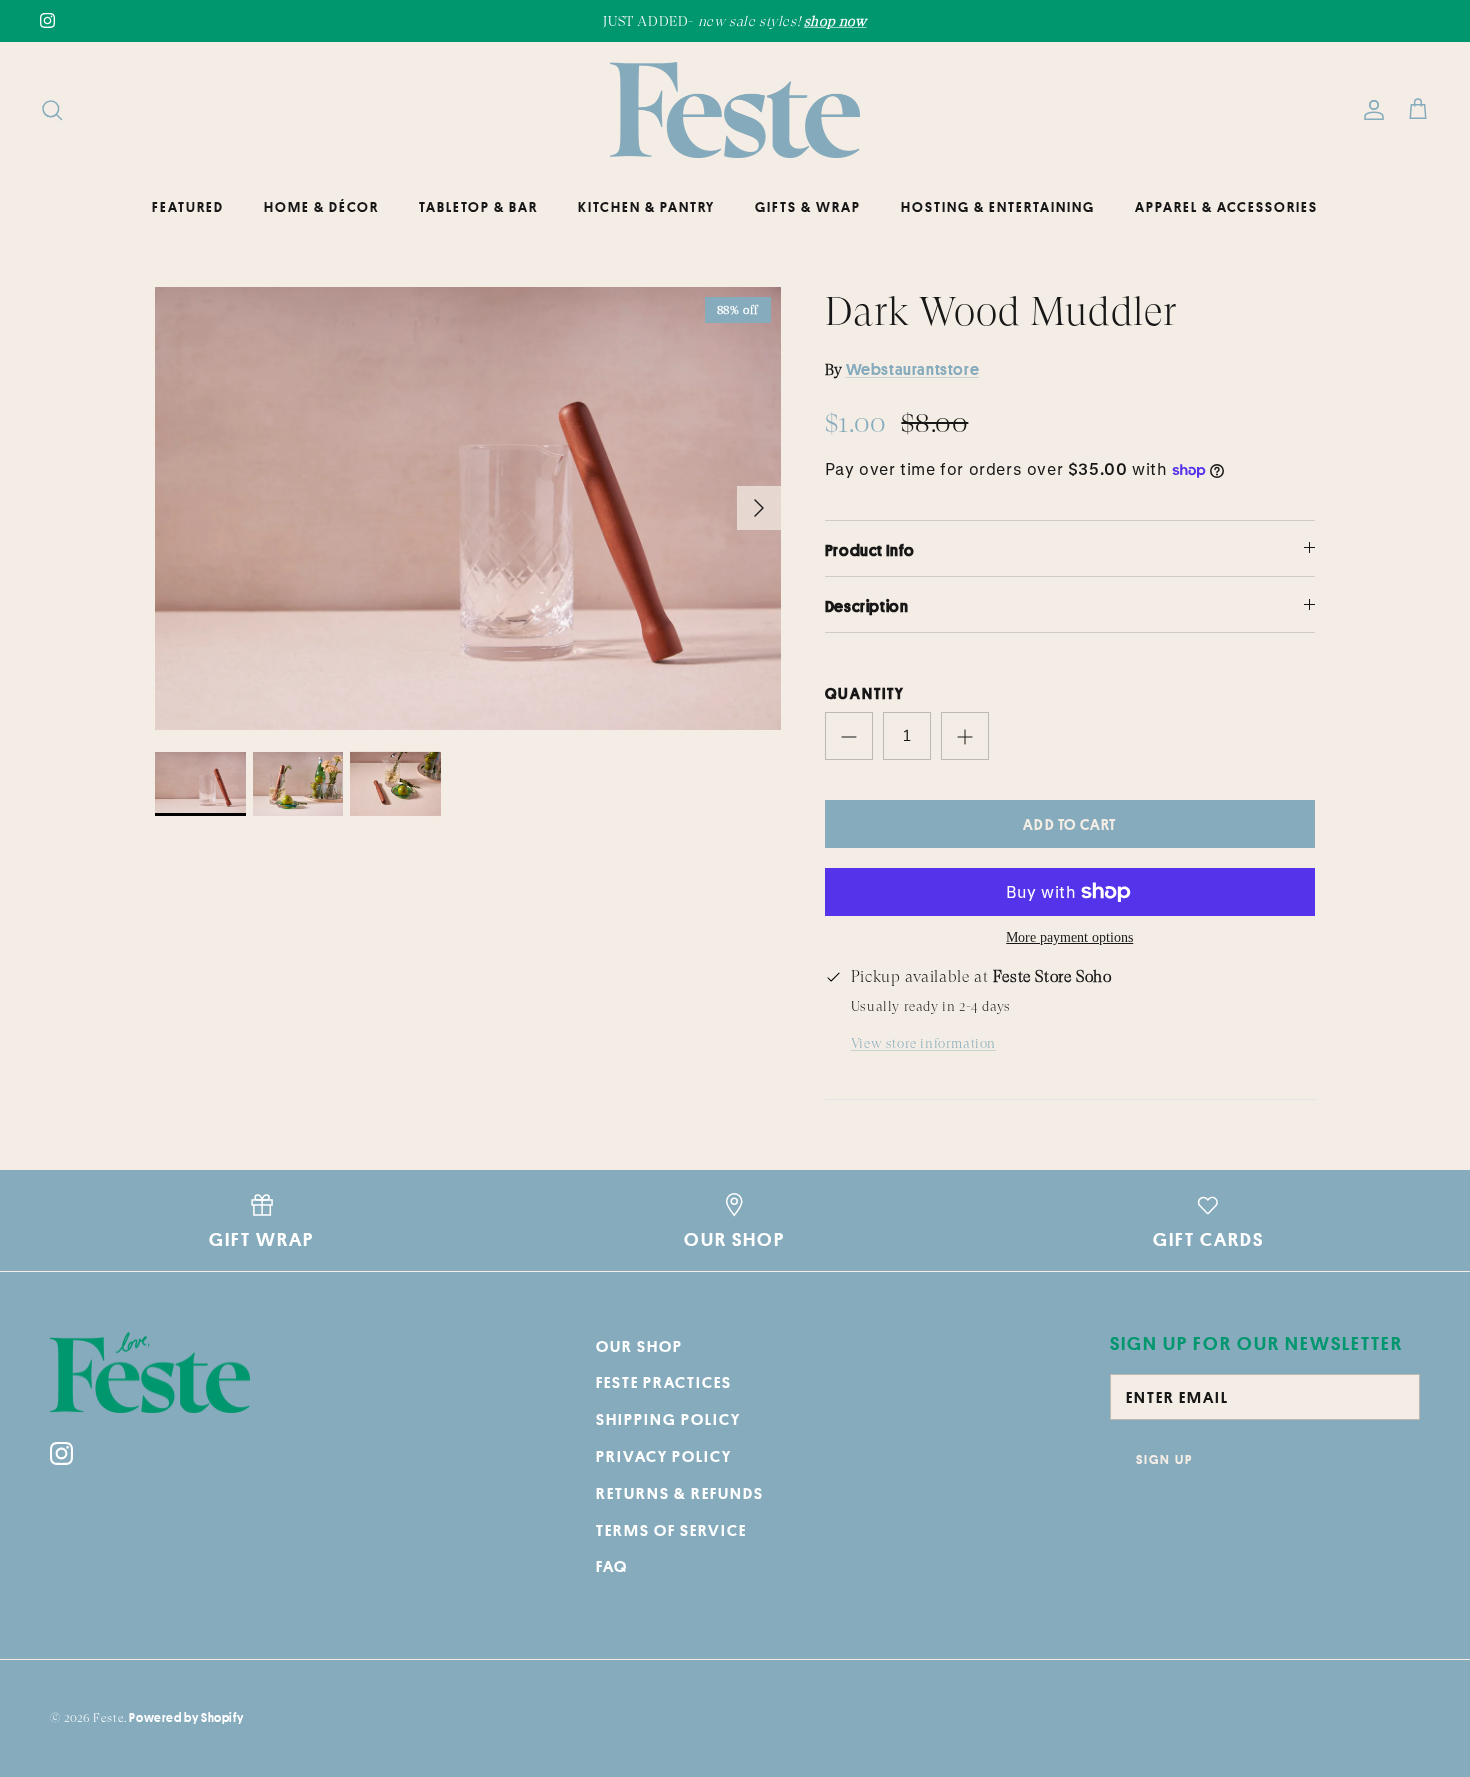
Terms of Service (671, 1530)
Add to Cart (1069, 824)
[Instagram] (47, 20)
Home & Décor (321, 207)
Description (867, 606)
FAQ (612, 1566)
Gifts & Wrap (808, 207)
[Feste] (735, 110)
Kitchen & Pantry (646, 207)
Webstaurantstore (913, 369)
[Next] (759, 508)
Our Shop (639, 1346)
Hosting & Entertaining (998, 207)
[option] (468, 508)
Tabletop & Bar (478, 207)
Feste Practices (664, 1382)
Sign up (1164, 1459)
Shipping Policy (668, 1419)
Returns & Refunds (680, 1493)
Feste (108, 1718)
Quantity (865, 693)
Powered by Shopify (186, 1717)
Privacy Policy (664, 1456)
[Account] (1370, 110)
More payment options (1069, 937)
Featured (188, 207)
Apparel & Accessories (1226, 207)
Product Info (870, 550)
